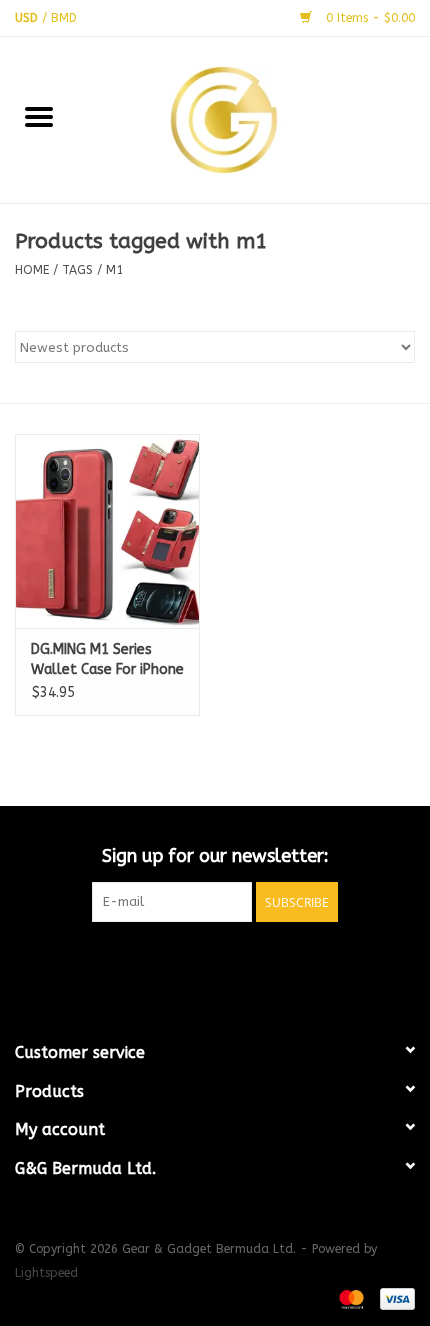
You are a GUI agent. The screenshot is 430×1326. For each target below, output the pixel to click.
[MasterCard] (350, 1298)
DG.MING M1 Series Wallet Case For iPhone (107, 659)
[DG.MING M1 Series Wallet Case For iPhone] (107, 531)
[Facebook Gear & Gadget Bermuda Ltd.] (179, 963)
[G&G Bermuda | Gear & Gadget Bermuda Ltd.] (254, 118)
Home (32, 270)
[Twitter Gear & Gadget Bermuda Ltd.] (215, 963)
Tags (77, 270)
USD (28, 18)
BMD (64, 18)
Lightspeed (46, 1273)
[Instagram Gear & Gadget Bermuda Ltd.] (251, 963)
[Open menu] (39, 116)
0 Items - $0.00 (368, 18)
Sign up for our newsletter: (215, 856)
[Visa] (394, 1298)
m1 (114, 270)
